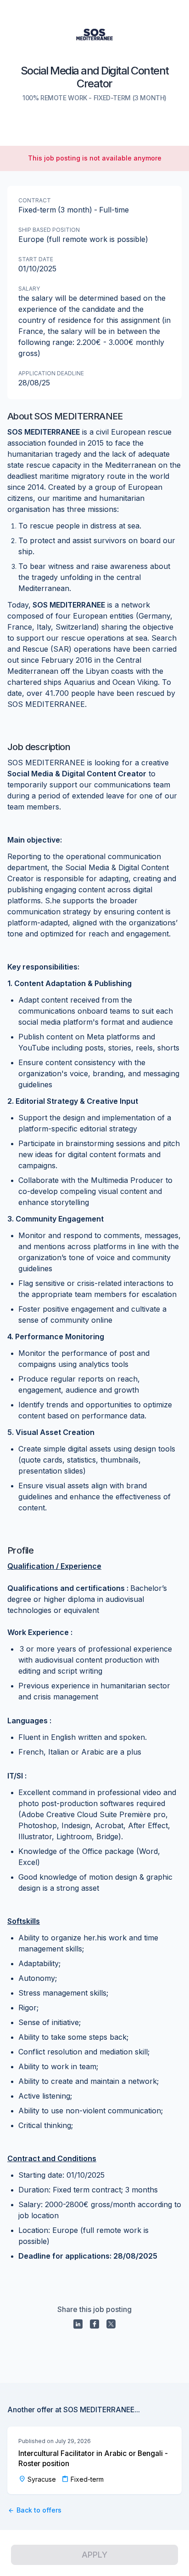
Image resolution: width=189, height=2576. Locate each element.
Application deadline (51, 373)
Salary (29, 289)
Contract (35, 200)
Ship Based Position (49, 230)
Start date (36, 259)
